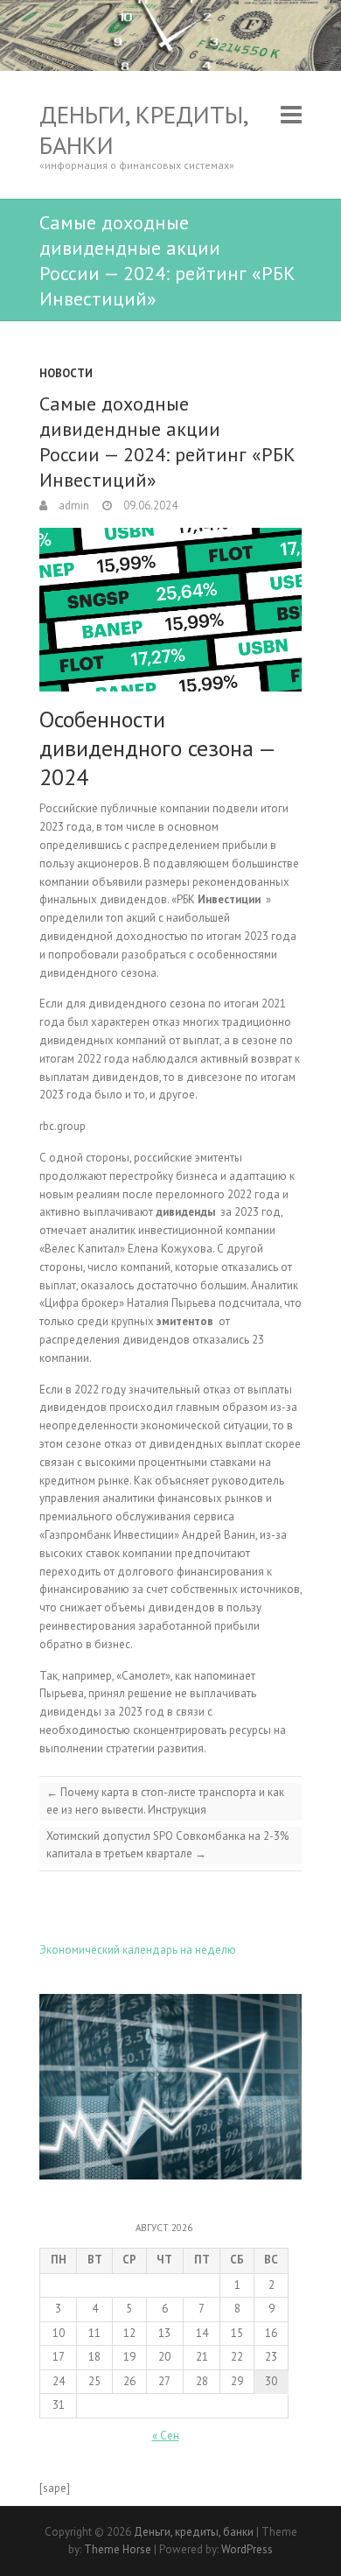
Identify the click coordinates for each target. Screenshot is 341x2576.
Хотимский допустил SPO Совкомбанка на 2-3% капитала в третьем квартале (167, 1845)
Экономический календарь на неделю (138, 1950)
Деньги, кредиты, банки (143, 130)
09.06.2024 (149, 505)
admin (73, 505)
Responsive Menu (291, 114)
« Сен (166, 2436)
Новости (66, 373)
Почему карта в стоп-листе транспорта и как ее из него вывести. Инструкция (165, 1801)
